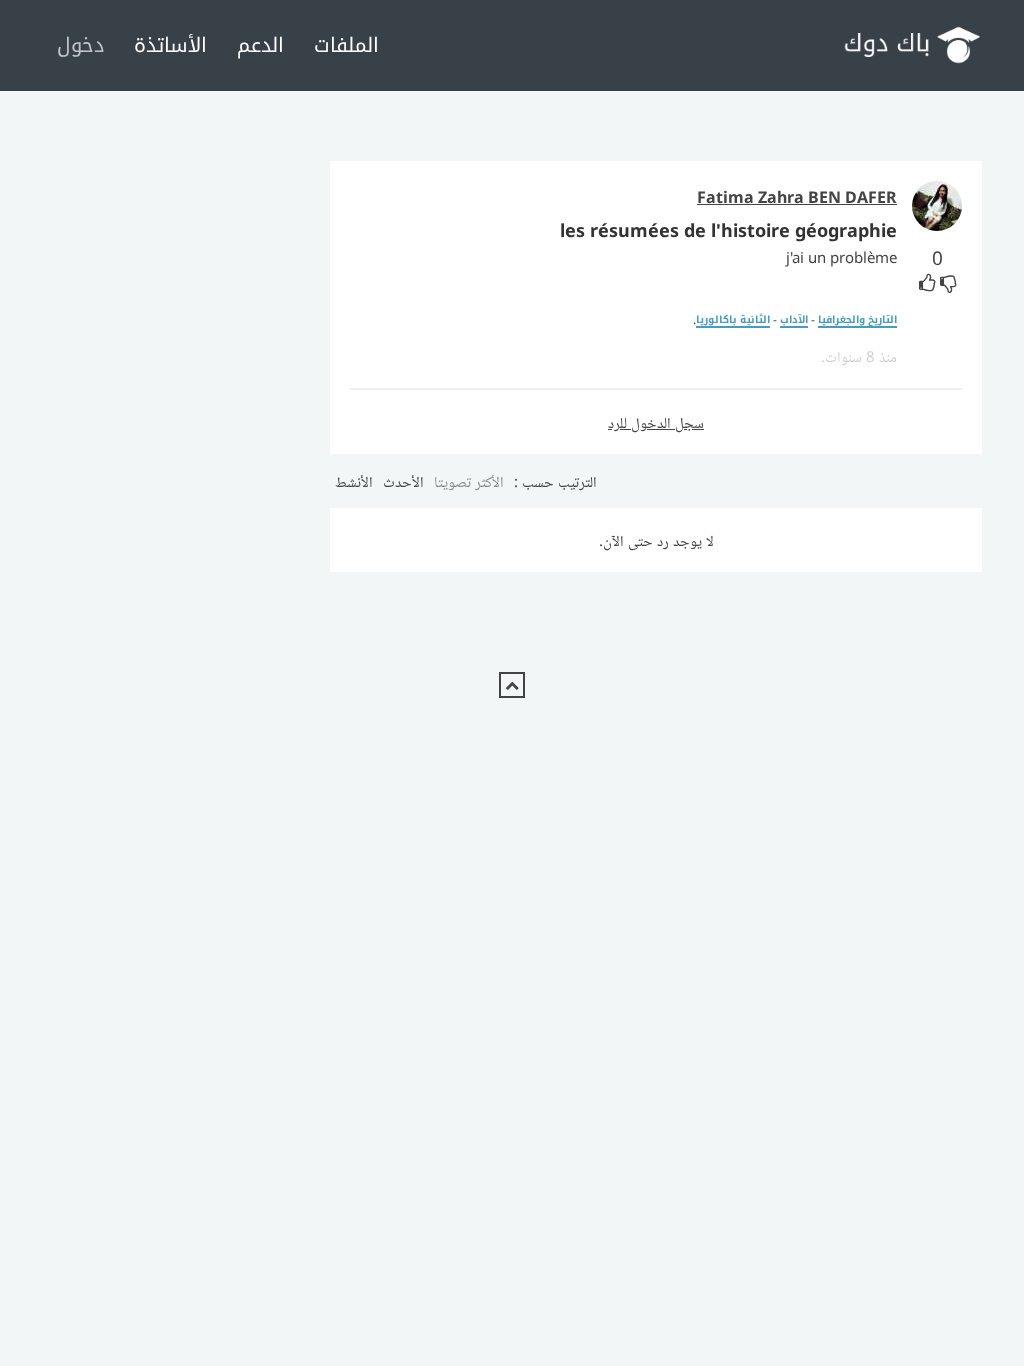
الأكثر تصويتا (469, 481)
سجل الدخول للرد (656, 422)
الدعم (260, 44)
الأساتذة (170, 44)
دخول (80, 44)
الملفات (346, 44)
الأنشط (354, 481)
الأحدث (403, 481)
